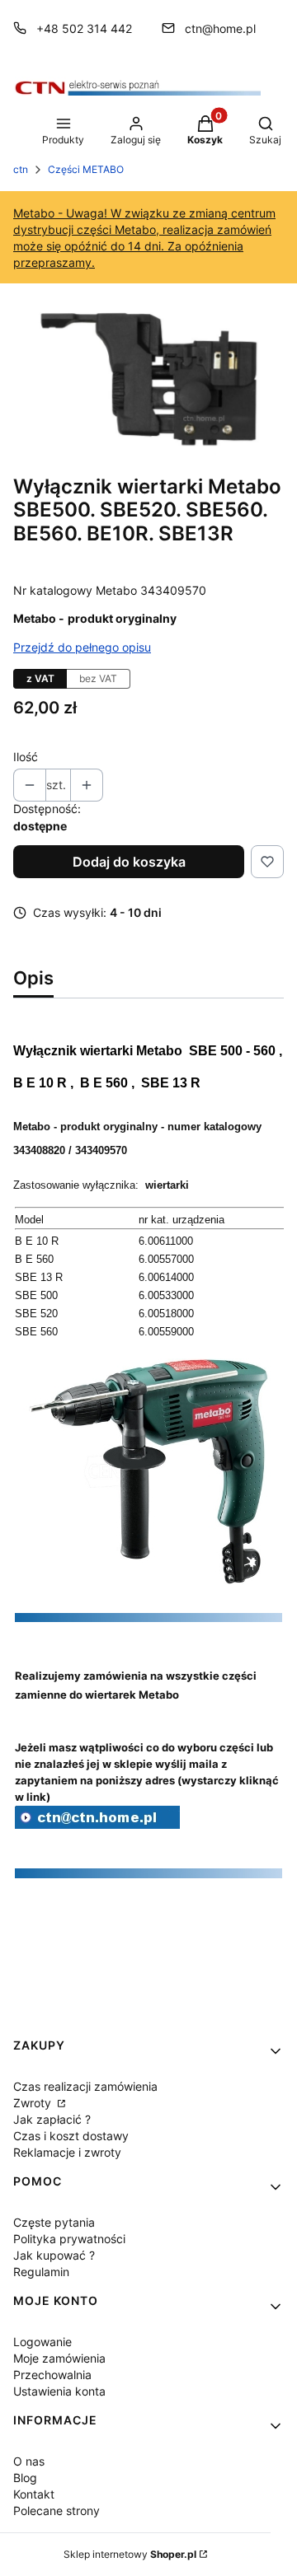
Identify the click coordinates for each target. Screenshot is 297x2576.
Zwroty (34, 2103)
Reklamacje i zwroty (67, 2152)
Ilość (26, 757)
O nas (29, 2461)
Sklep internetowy (130, 2554)
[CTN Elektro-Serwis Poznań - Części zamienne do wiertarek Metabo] (97, 1824)
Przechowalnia (52, 2375)
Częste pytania (54, 2222)
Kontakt (34, 2494)
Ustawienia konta (59, 2391)
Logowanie (42, 2342)
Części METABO (86, 169)
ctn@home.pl (220, 28)
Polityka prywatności (69, 2239)
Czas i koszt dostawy (71, 2136)
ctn (21, 169)
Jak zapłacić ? (52, 2119)
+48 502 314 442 (84, 28)
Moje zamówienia (59, 2358)
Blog (25, 2478)
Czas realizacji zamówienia (85, 2086)
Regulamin (41, 2272)
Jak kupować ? (54, 2255)
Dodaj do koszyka (129, 862)
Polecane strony (57, 2511)
